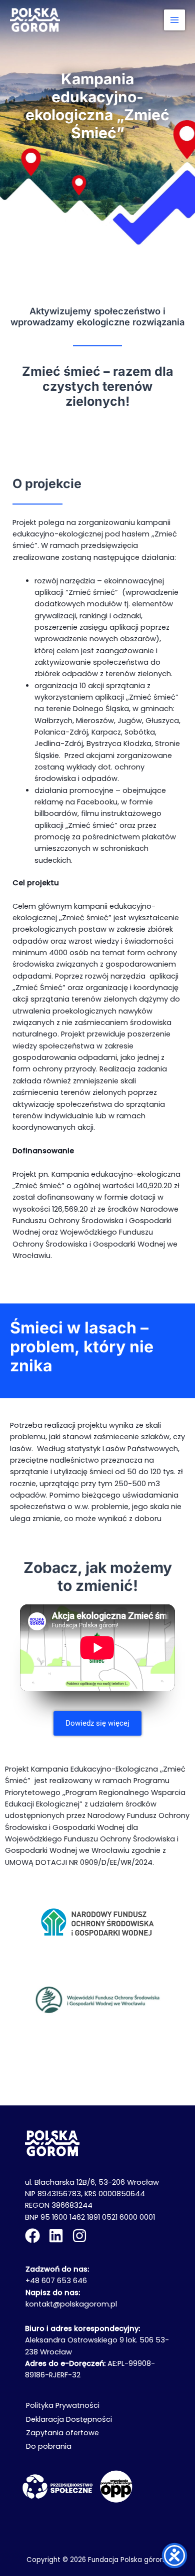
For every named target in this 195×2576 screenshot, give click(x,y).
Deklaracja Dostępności (69, 2419)
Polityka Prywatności (63, 2405)
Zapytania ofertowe (62, 2433)
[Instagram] (79, 2236)
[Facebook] (32, 2236)
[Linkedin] (56, 2236)
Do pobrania (49, 2446)
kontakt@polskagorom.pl (71, 2304)
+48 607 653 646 (56, 2281)
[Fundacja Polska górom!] (35, 20)
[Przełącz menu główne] (174, 20)
